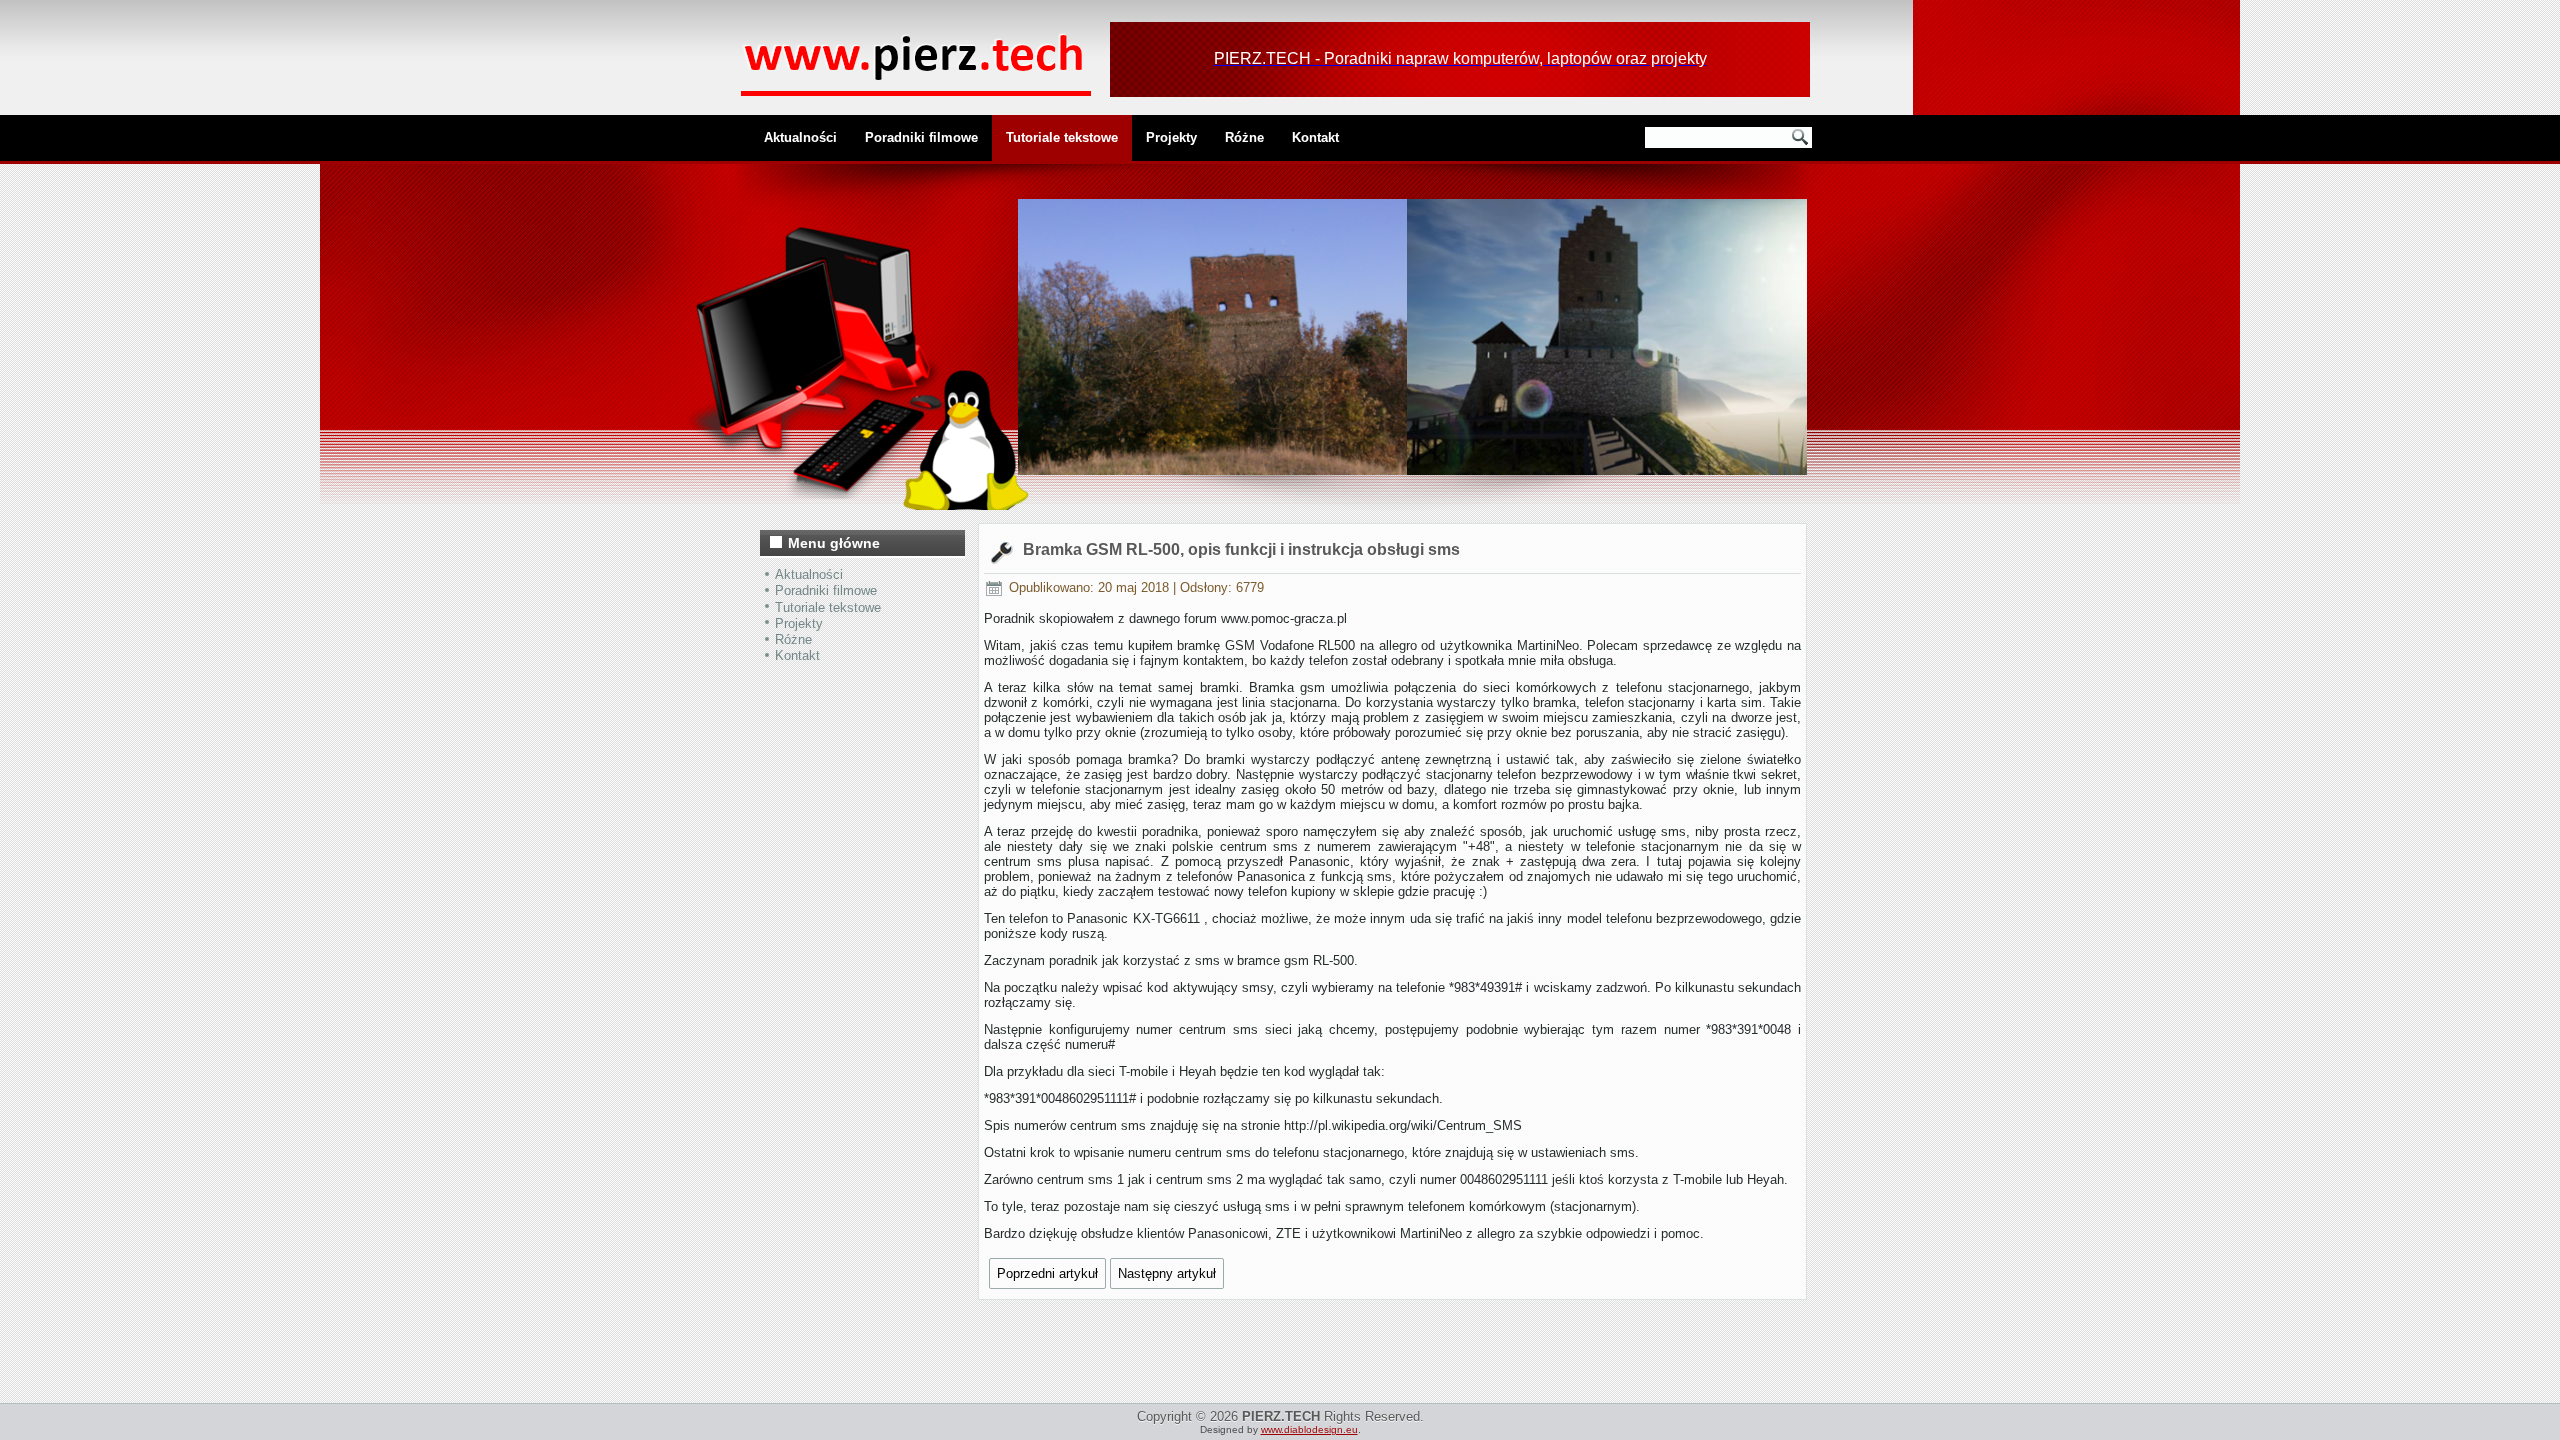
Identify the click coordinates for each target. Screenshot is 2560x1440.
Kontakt (1315, 137)
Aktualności (800, 137)
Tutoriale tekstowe (1062, 137)
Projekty (1171, 137)
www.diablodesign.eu (1309, 1429)
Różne (1244, 137)
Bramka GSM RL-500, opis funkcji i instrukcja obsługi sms (1241, 549)
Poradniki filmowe (921, 137)
